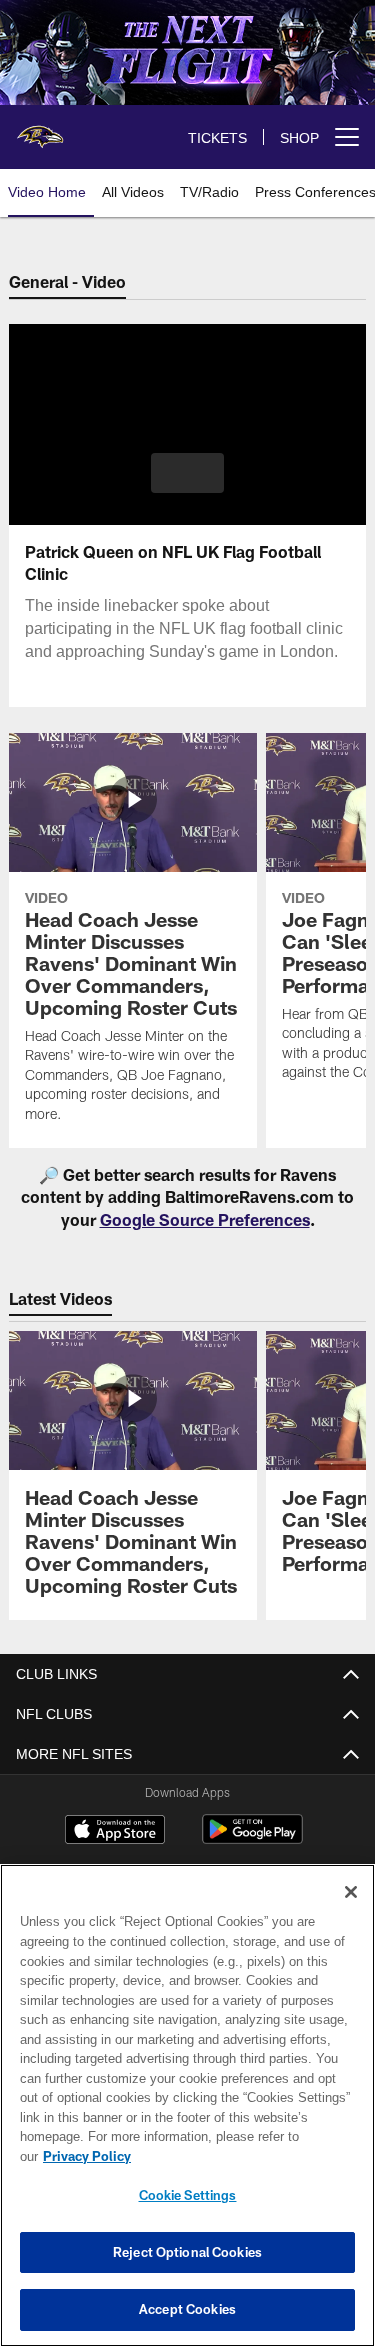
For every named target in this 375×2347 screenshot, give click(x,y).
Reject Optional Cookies (187, 2252)
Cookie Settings (188, 2195)
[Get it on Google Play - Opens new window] (252, 1839)
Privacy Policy (241, 2156)
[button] (187, 473)
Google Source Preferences (205, 1219)
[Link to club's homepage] (40, 129)
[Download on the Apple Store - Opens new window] (115, 1832)
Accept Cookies (187, 2309)
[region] (187, 2115)
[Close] (351, 1912)
